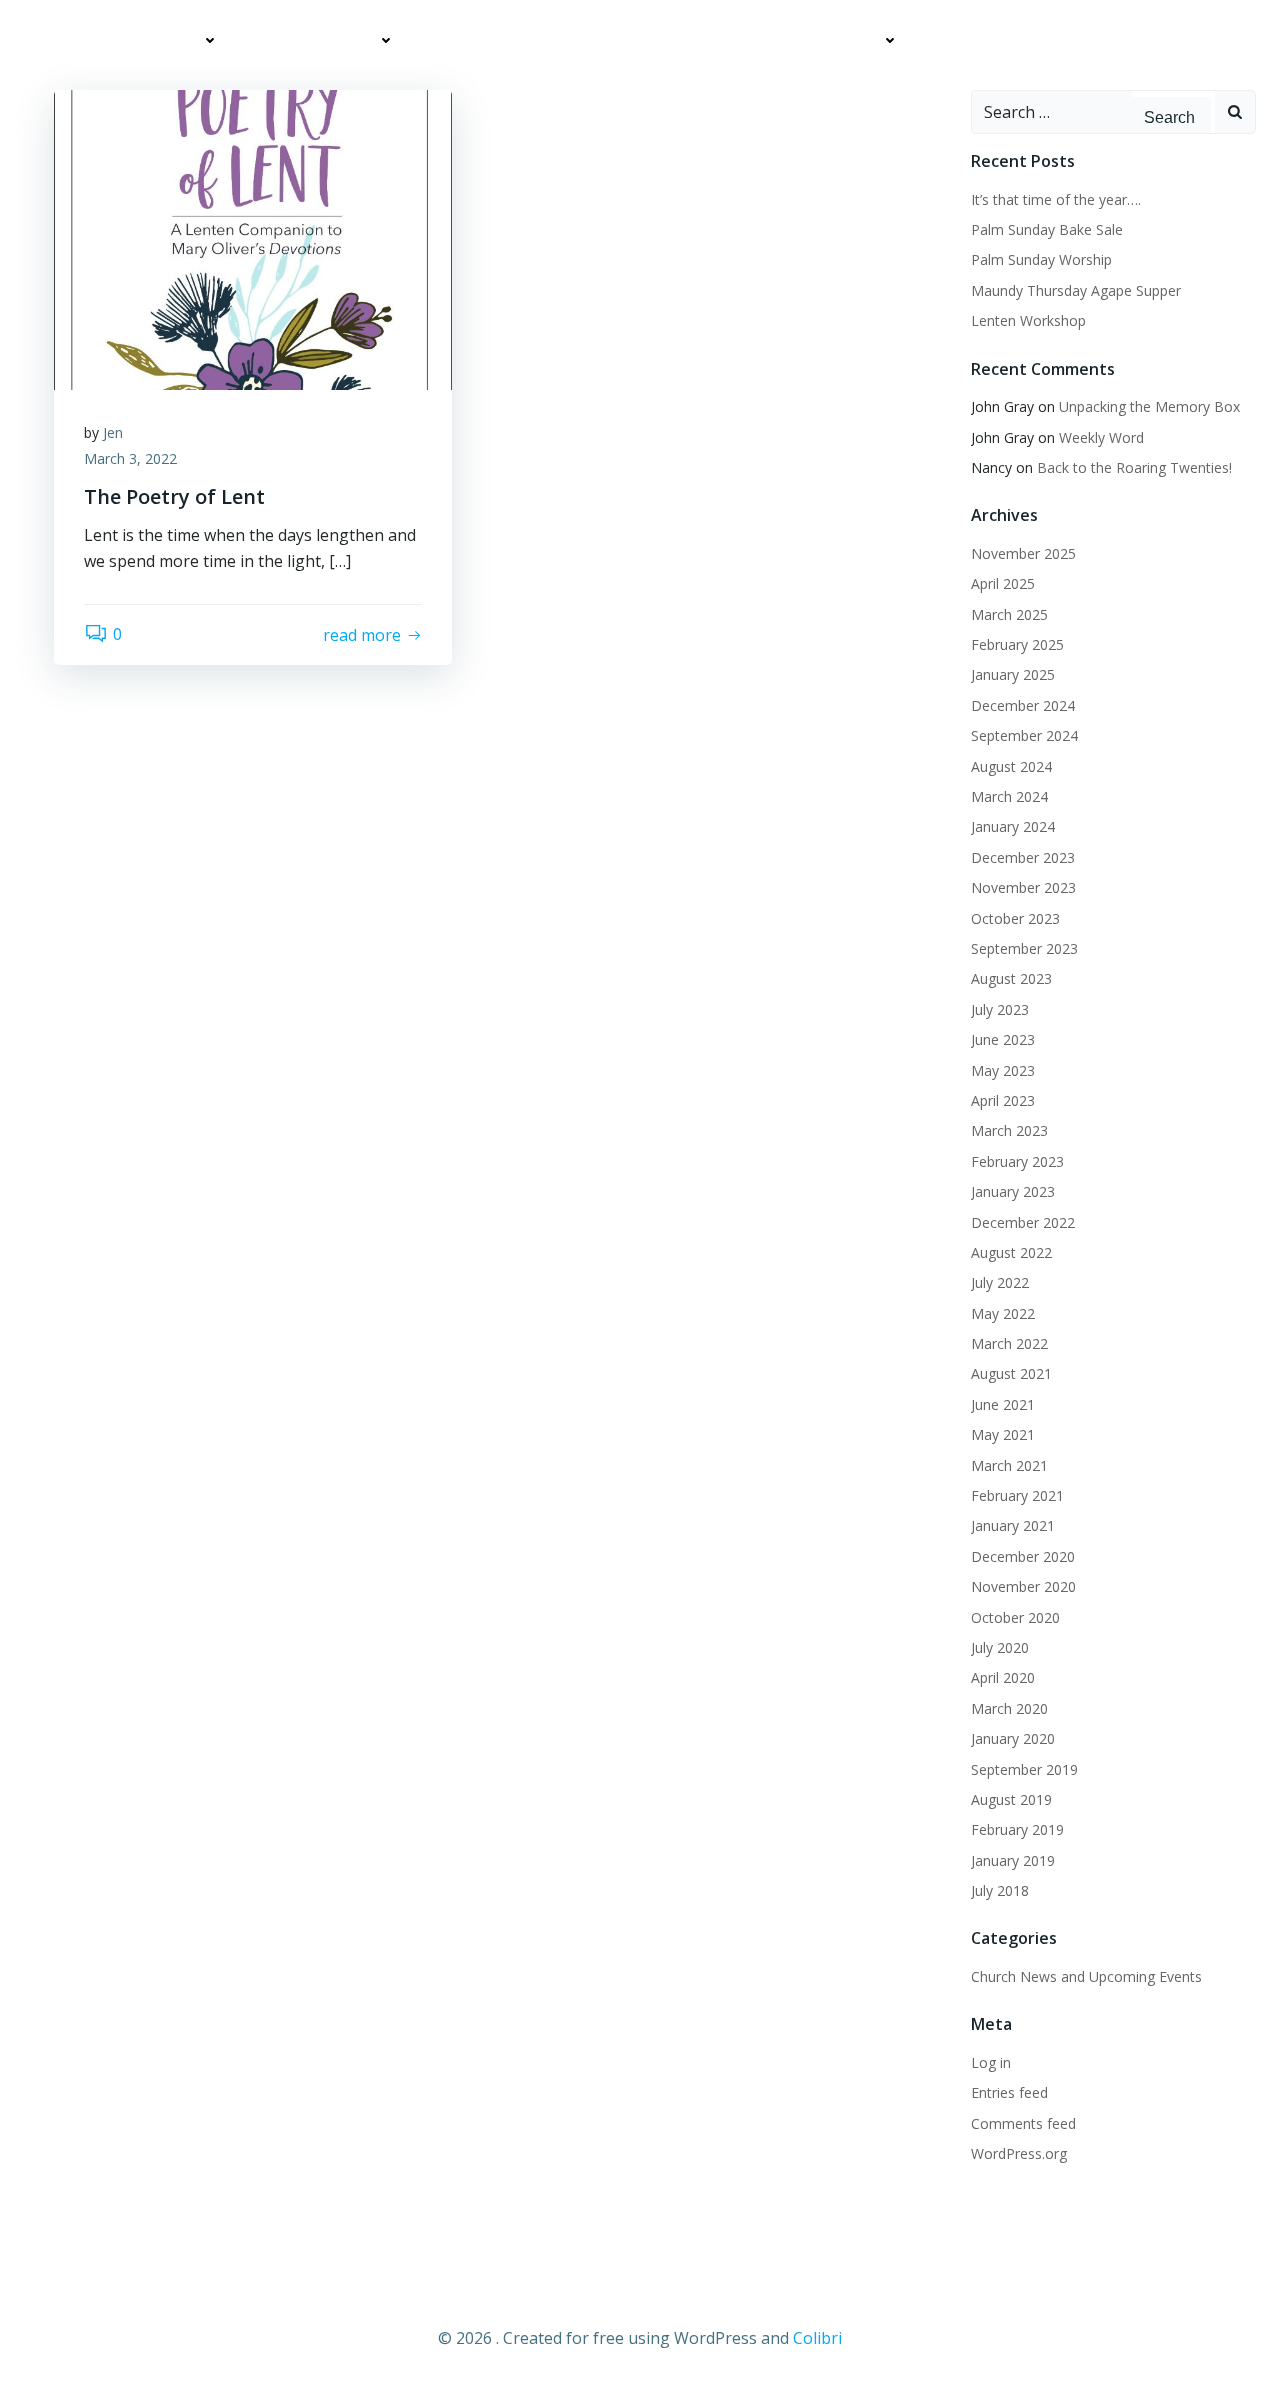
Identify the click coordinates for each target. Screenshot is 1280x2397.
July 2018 (1000, 1890)
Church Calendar (814, 40)
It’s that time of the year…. (1056, 199)
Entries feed (1009, 2092)
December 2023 (1023, 857)
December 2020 (1023, 1556)
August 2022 (1011, 1252)
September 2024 (1024, 735)
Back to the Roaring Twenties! (1134, 467)
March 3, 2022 (130, 458)
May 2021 (1003, 1434)
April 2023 (1003, 1100)
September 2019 (1024, 1769)
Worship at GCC (318, 40)
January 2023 (1013, 1191)
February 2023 (1017, 1161)
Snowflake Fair (1178, 81)
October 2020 (1015, 1617)
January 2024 (1013, 826)
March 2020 (1009, 1708)
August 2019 (1011, 1799)
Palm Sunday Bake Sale (1047, 229)
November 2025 (1023, 553)
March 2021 (1009, 1465)
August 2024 (1011, 766)
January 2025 (1013, 674)
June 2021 (1003, 1404)
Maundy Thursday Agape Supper (1076, 290)
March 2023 (1009, 1130)
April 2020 (1003, 1677)
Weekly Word (1101, 437)
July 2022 (1000, 1282)
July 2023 (1000, 1009)
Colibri (817, 2338)
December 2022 (1023, 1222)
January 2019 (1013, 1860)
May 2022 (1003, 1313)
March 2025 (1009, 614)
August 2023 (1011, 978)
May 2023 (1003, 1070)
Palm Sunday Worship (1041, 259)
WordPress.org (1019, 2153)
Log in (991, 2062)
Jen (113, 432)
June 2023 (1003, 1039)
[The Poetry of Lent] (253, 238)
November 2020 (1023, 1586)
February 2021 (1017, 1495)
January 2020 (1013, 1738)
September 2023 (1024, 948)
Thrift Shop (984, 40)
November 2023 (1023, 887)
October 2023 (1015, 918)
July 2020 (1000, 1647)
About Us (165, 40)
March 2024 (1009, 796)
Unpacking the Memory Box (1149, 406)
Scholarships (1029, 81)
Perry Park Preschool (1153, 40)
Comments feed (1023, 2123)
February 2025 (1017, 644)
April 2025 (1003, 583)
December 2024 (1023, 705)
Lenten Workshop (1028, 320)
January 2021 (1013, 1525)
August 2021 (1011, 1373)
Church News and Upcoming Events (571, 40)
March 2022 (1009, 1343)
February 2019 (1017, 1829)
